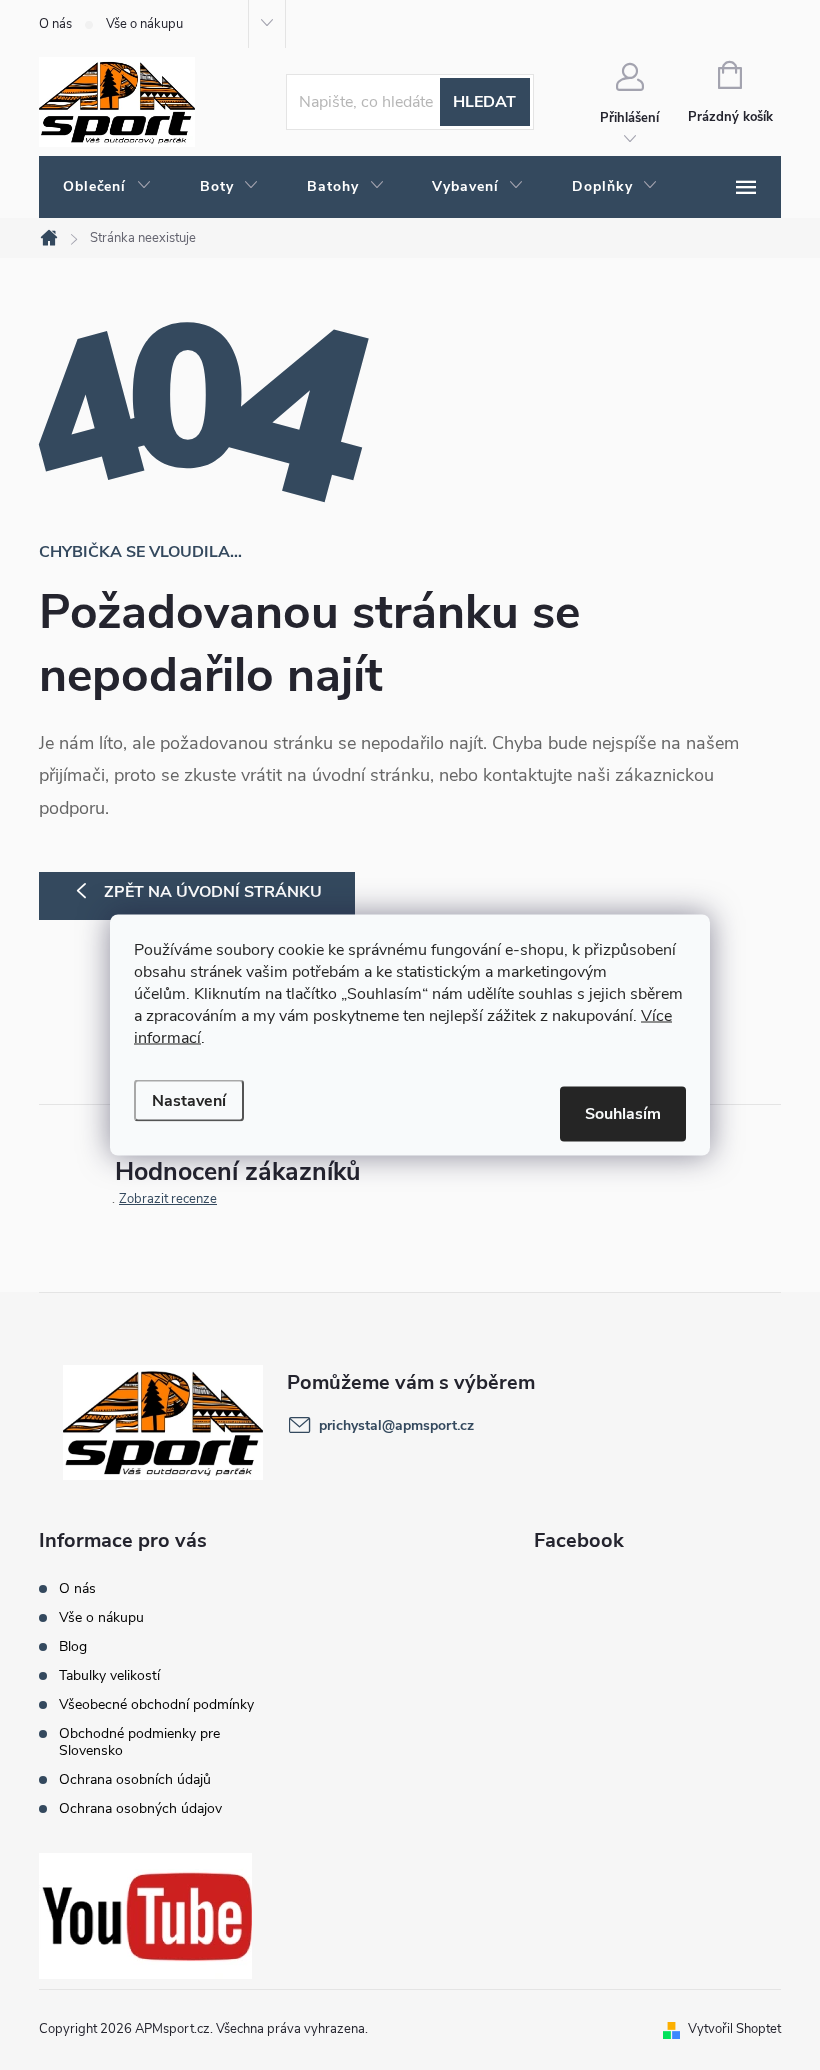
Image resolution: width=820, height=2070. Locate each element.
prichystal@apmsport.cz (396, 1425)
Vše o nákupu (144, 24)
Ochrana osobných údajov (140, 1808)
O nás (55, 24)
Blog (73, 1646)
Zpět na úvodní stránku (213, 892)
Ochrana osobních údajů (135, 1779)
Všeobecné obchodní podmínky (156, 1704)
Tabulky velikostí (109, 1675)
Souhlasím (623, 1114)
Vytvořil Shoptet (734, 2029)
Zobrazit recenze (168, 1199)
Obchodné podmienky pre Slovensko (139, 1742)
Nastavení (189, 1101)
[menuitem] (107, 187)
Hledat (484, 102)
